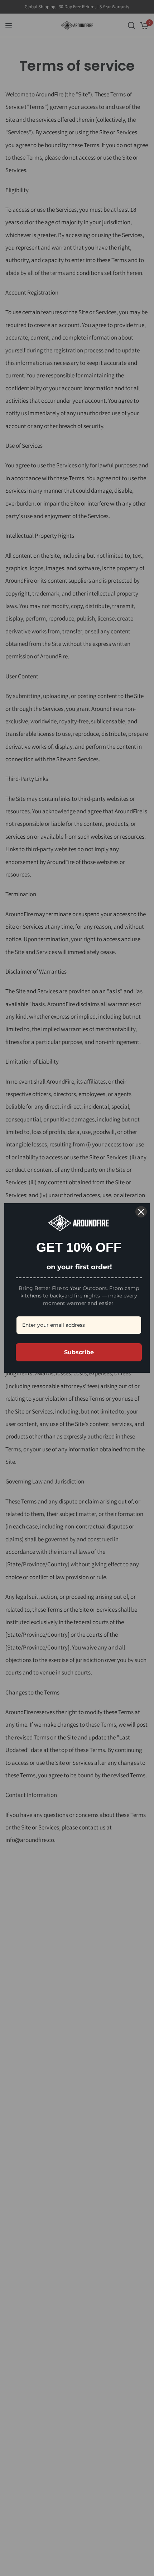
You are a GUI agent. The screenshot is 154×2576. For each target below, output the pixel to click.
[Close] (141, 1212)
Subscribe (79, 1352)
